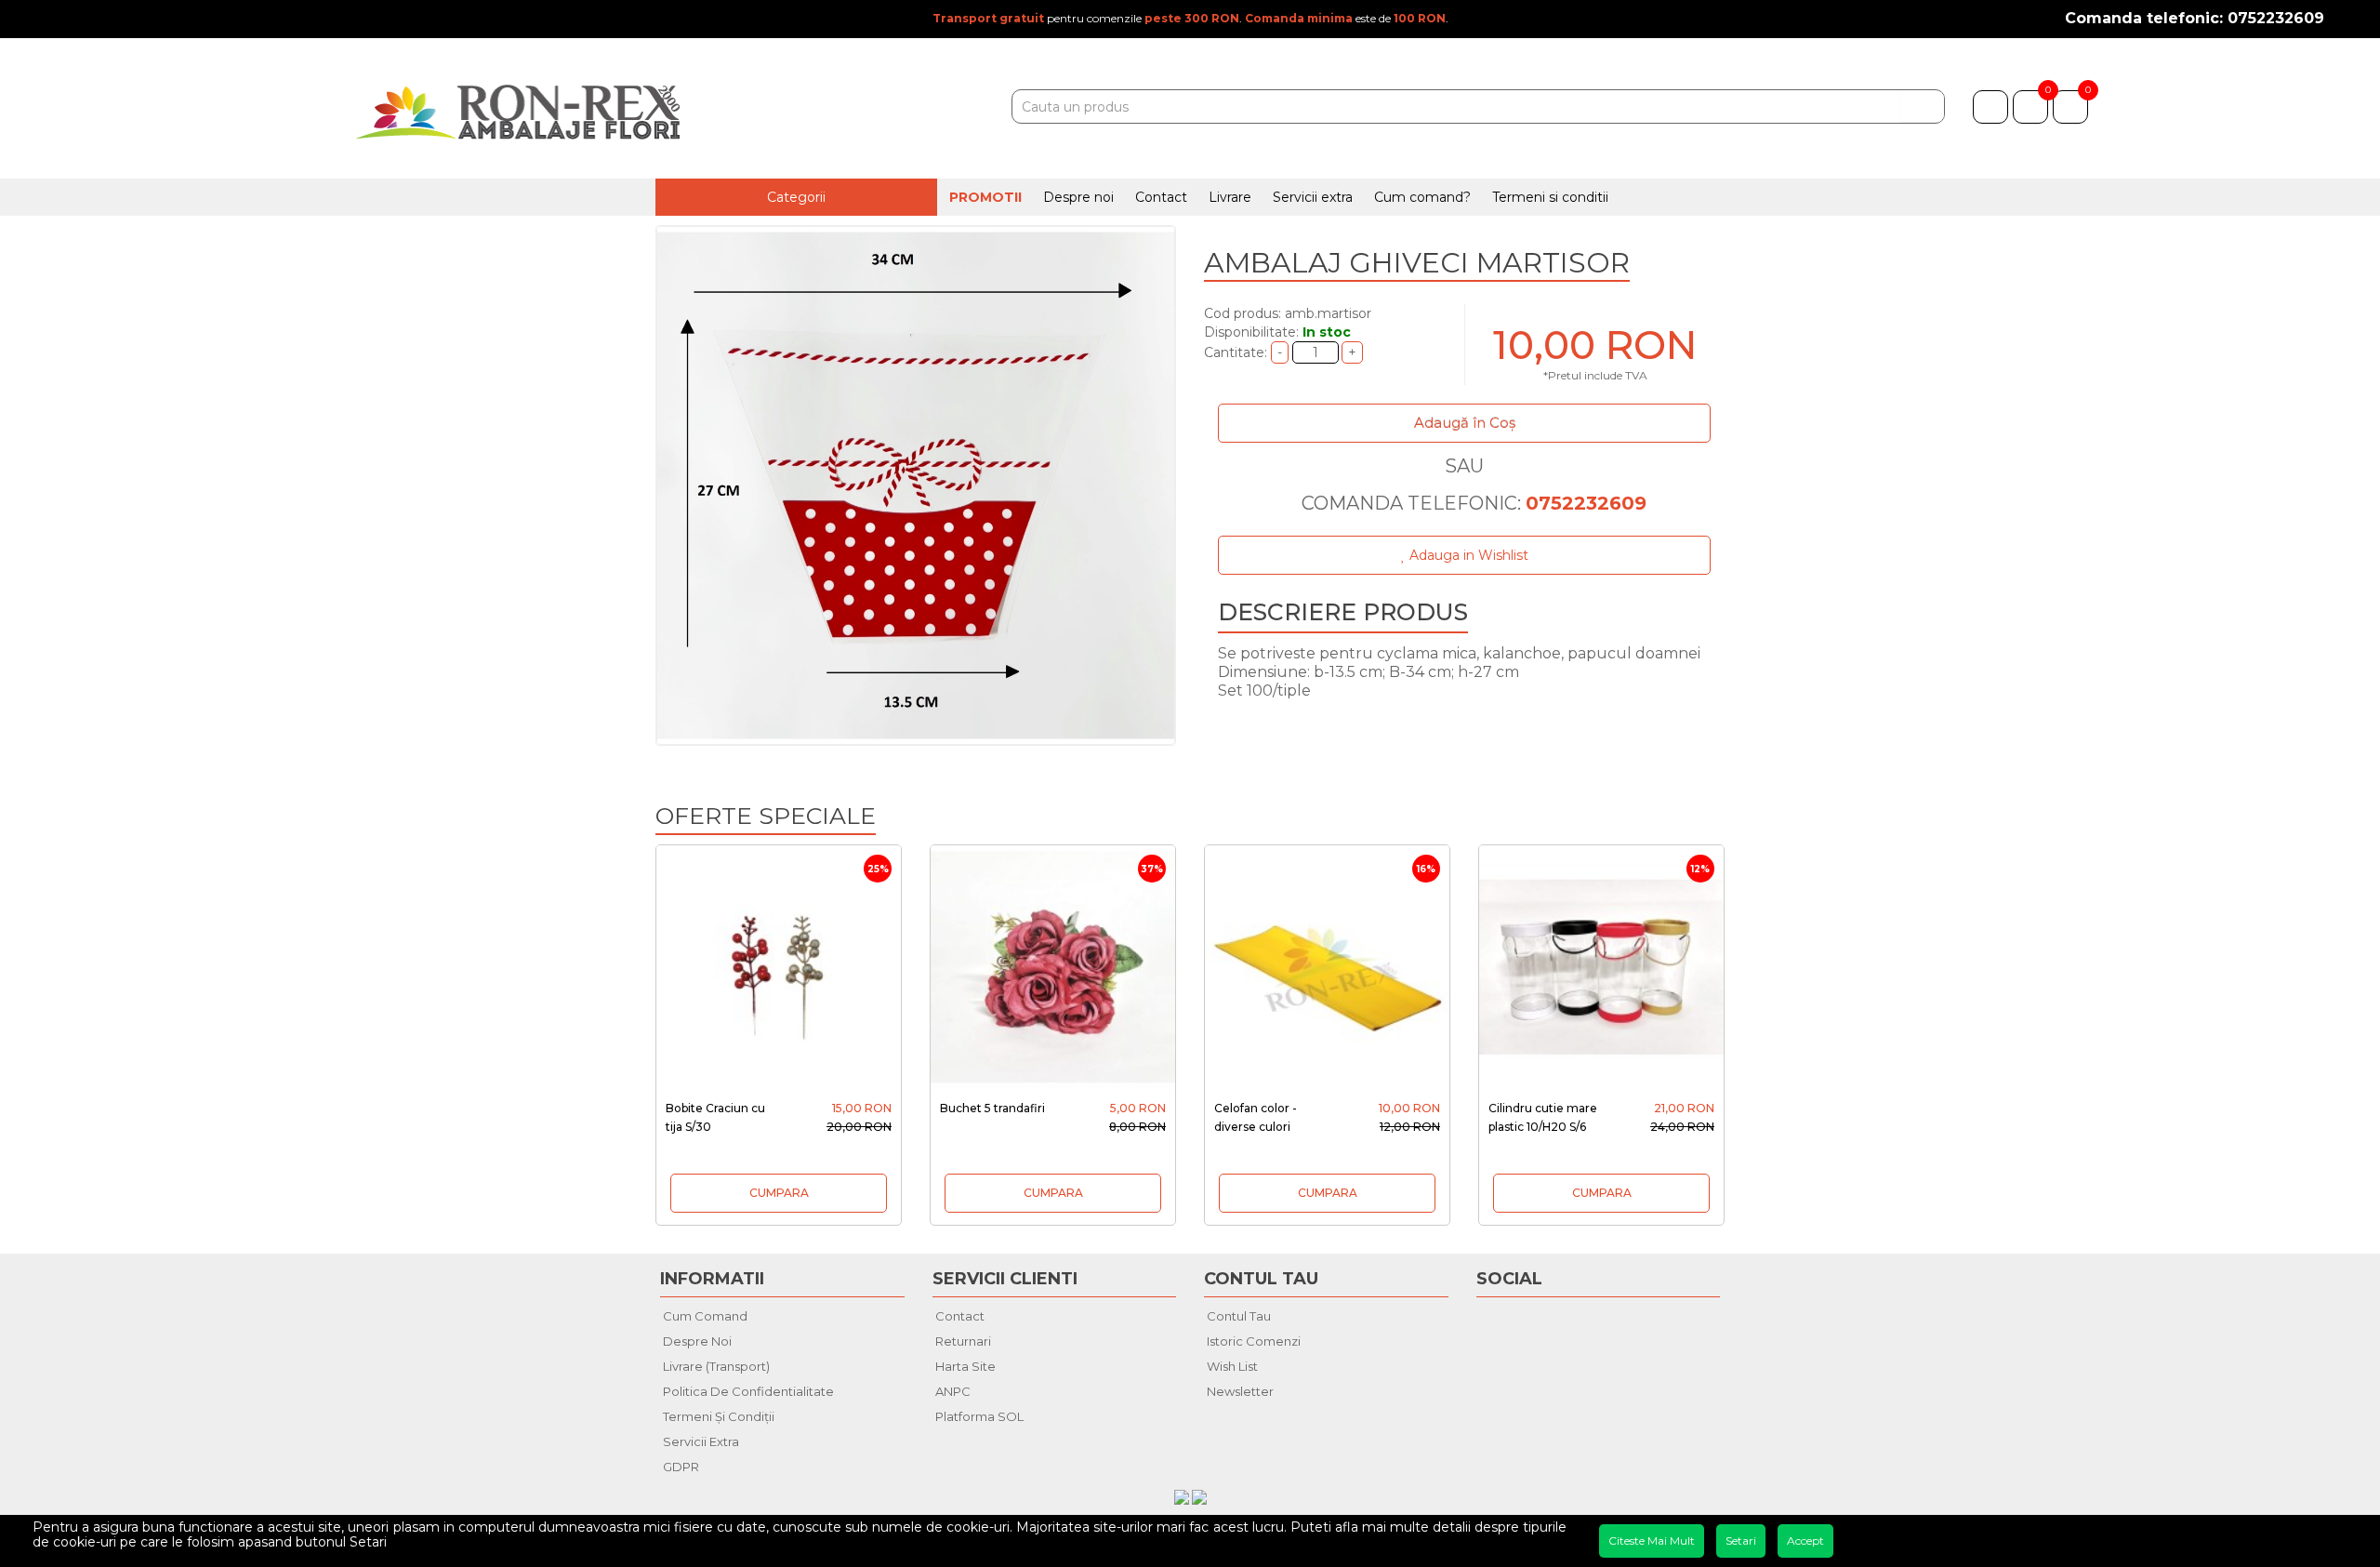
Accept (1805, 1540)
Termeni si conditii (1550, 197)
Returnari (963, 1341)
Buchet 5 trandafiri (992, 1108)
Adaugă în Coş (1465, 423)
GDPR (681, 1467)
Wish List (1232, 1366)
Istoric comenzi (1254, 1341)
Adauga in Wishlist (1467, 555)
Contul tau (1239, 1316)
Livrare (1230, 197)
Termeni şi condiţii (719, 1416)
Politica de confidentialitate (748, 1391)
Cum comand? (1422, 197)
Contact (1161, 197)
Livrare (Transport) (716, 1366)
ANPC (953, 1391)
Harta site (965, 1366)
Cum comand (705, 1316)
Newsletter (1240, 1391)
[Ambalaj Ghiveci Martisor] (916, 485)
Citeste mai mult (1652, 1540)
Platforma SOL (979, 1416)
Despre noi (1078, 197)
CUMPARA (779, 1193)
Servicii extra (1313, 197)
